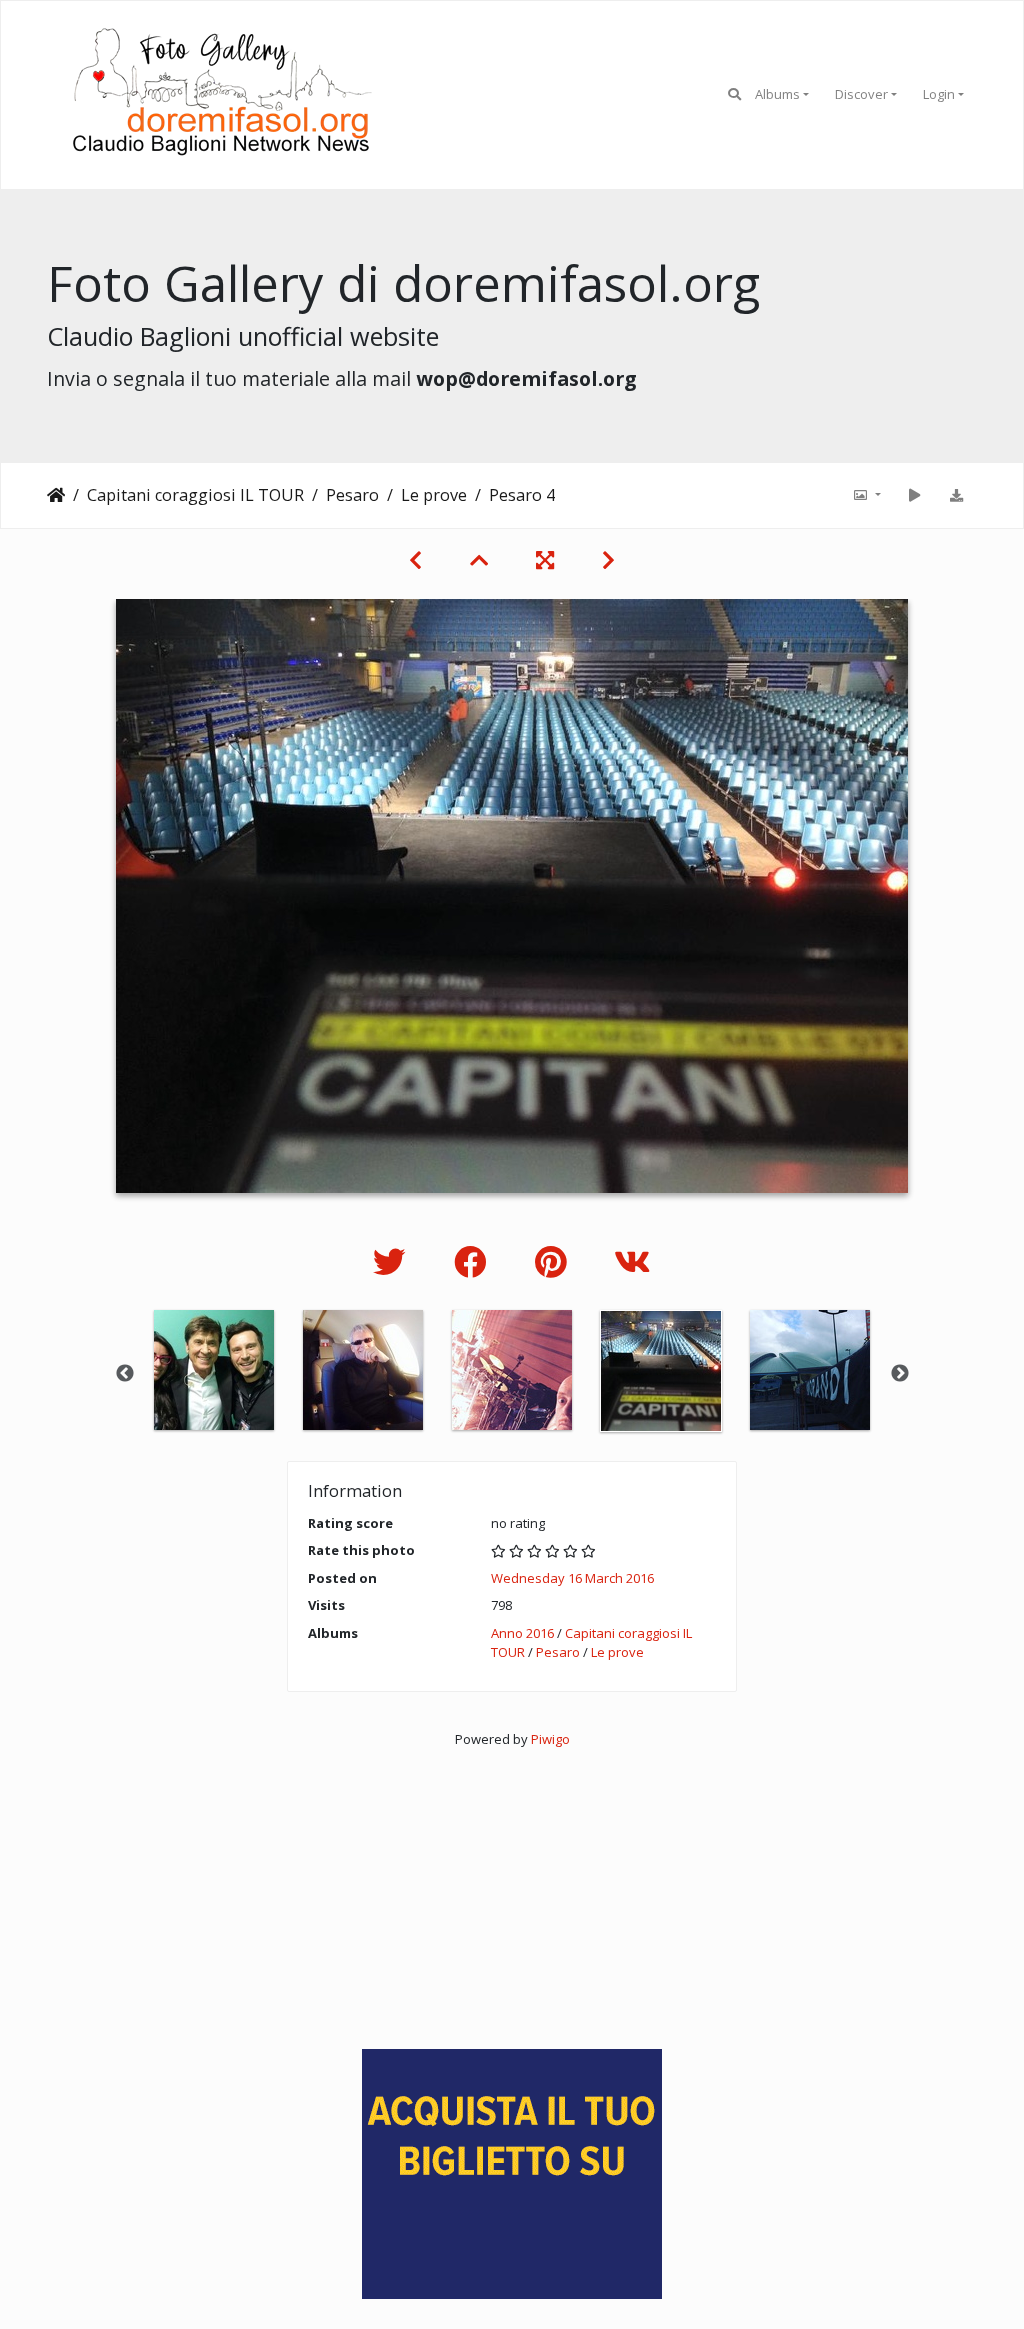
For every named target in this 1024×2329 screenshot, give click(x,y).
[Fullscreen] (545, 560)
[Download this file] (956, 495)
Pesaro (352, 495)
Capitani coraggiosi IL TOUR (195, 495)
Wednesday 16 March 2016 (572, 1578)
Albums (777, 94)
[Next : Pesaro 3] (608, 560)
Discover (861, 94)
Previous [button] (125, 1374)
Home (56, 495)
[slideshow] (914, 495)
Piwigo (550, 1739)
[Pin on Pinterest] (554, 1261)
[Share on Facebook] (474, 1261)
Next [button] (900, 1374)
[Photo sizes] (866, 495)
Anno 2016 (522, 1633)
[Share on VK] (632, 1261)
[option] (214, 1370)
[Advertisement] (512, 1889)
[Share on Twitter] (393, 1261)
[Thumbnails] (479, 560)
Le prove (434, 495)
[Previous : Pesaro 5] (415, 560)
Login (939, 94)
